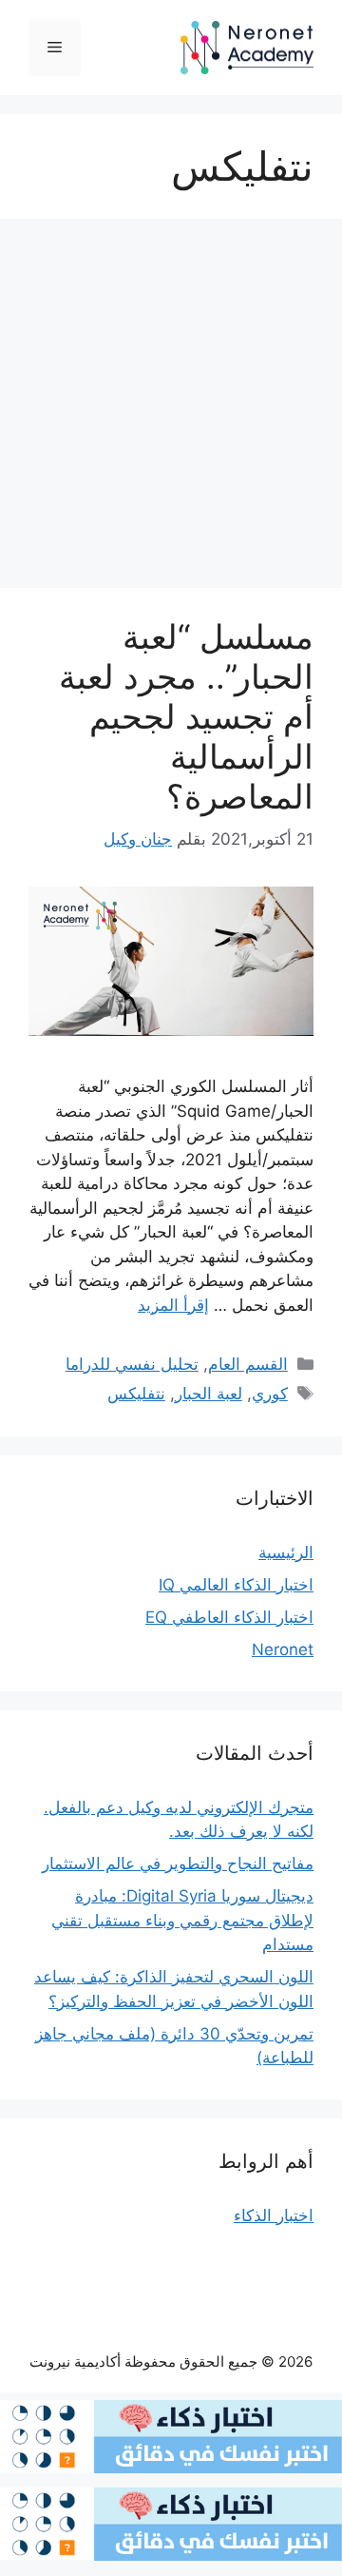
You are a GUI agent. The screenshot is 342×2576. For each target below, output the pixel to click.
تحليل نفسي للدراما (132, 1364)
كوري (270, 1394)
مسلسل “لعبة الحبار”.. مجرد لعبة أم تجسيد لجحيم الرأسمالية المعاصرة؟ (186, 716)
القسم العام (248, 1364)
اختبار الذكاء (274, 2215)
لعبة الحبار (209, 1394)
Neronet (283, 1649)
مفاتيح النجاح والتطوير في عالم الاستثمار (178, 1864)
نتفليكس (136, 1394)
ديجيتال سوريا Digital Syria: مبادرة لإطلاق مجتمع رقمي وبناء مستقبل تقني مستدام (182, 1920)
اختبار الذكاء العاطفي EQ (229, 1617)
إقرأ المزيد (173, 1305)
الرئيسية (286, 1552)
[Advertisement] (171, 409)
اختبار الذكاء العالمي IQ (236, 1585)
